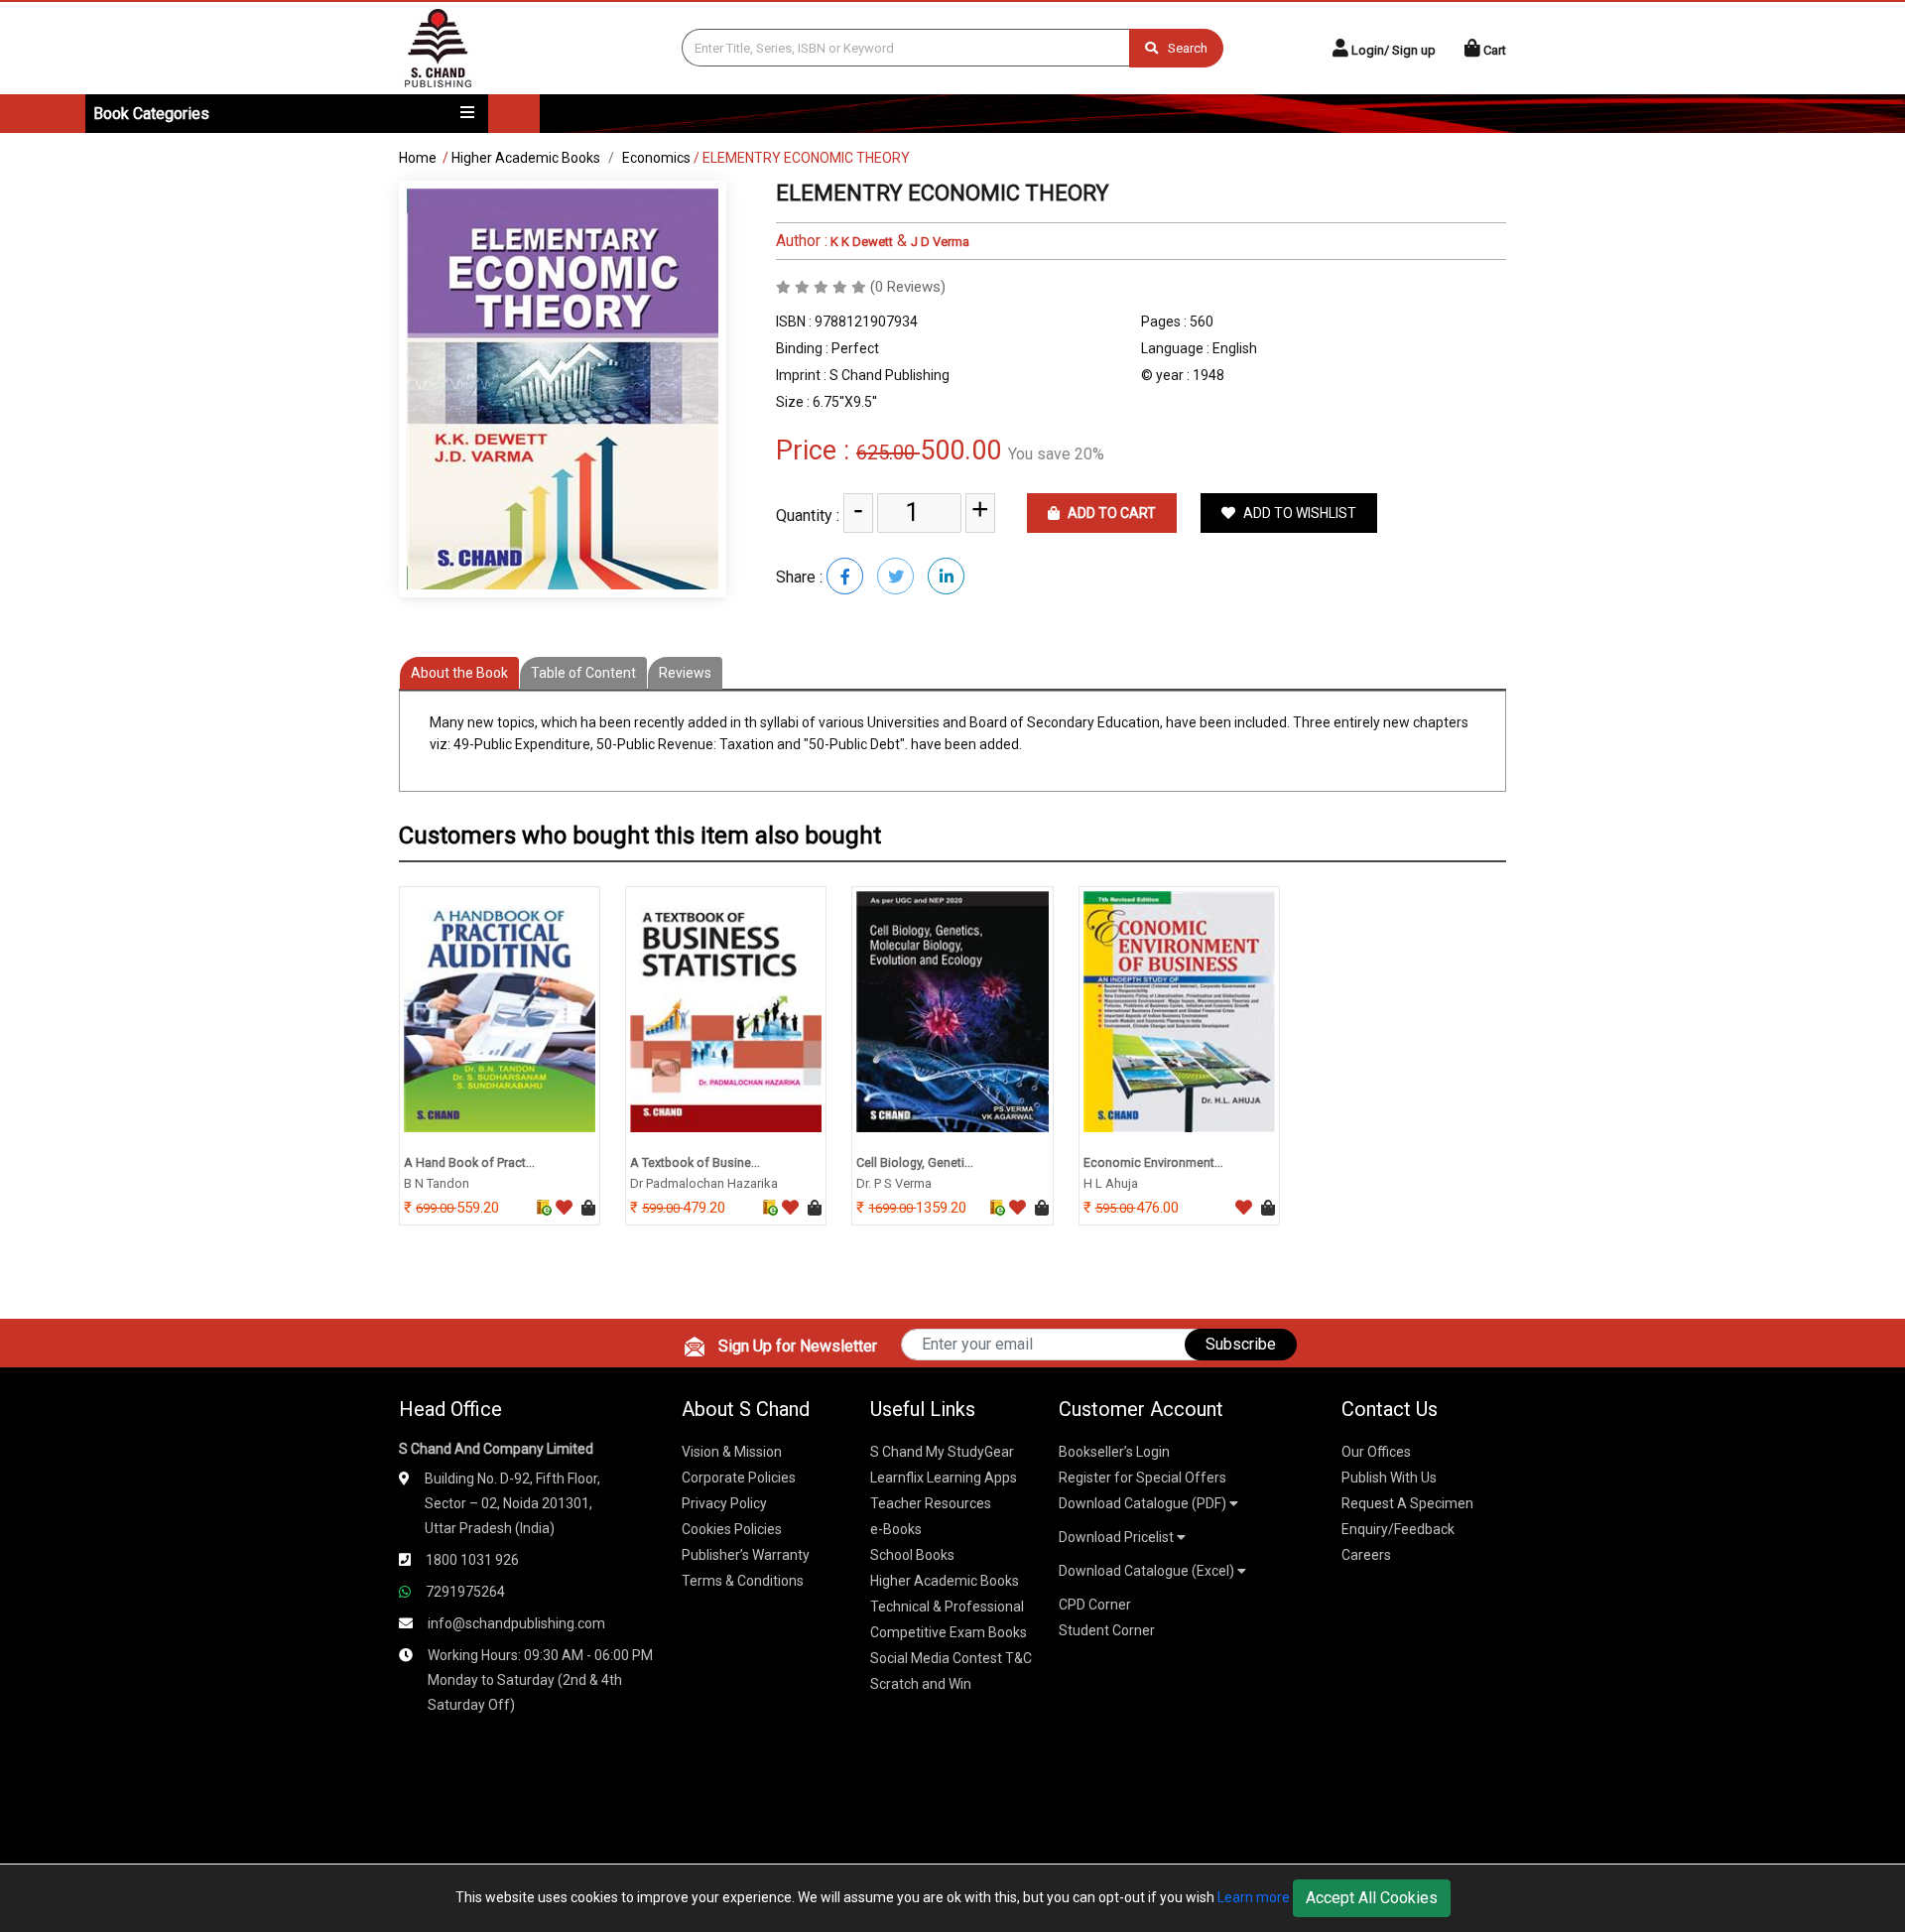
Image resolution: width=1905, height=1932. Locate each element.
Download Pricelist (1118, 1537)
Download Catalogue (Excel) (1148, 1571)
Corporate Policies (739, 1478)
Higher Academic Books (526, 158)
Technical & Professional (947, 1607)
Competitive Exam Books (949, 1632)
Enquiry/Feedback (1398, 1529)
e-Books (896, 1529)
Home (418, 158)
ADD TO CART (1110, 513)
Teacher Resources (931, 1503)
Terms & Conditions (743, 1581)
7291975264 (465, 1592)
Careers (1366, 1555)
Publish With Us (1389, 1478)
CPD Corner (1095, 1605)
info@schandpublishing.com (516, 1623)
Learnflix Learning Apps (944, 1478)
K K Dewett (860, 242)
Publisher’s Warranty (746, 1555)
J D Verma (940, 242)
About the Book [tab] (459, 673)
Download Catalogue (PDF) (1144, 1503)
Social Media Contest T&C (951, 1658)
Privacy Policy (724, 1503)
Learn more (1254, 1897)
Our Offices (1376, 1452)
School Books (912, 1555)
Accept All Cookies (1372, 1898)
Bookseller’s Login (1114, 1452)
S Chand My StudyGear (942, 1452)
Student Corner (1107, 1630)
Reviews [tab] (685, 673)
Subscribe (1241, 1344)
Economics (656, 158)
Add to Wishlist (1298, 513)
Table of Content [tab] (583, 673)
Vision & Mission (732, 1452)
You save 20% (1056, 454)
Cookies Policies (732, 1529)
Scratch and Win (921, 1684)
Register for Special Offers (1143, 1478)
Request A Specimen (1407, 1503)
